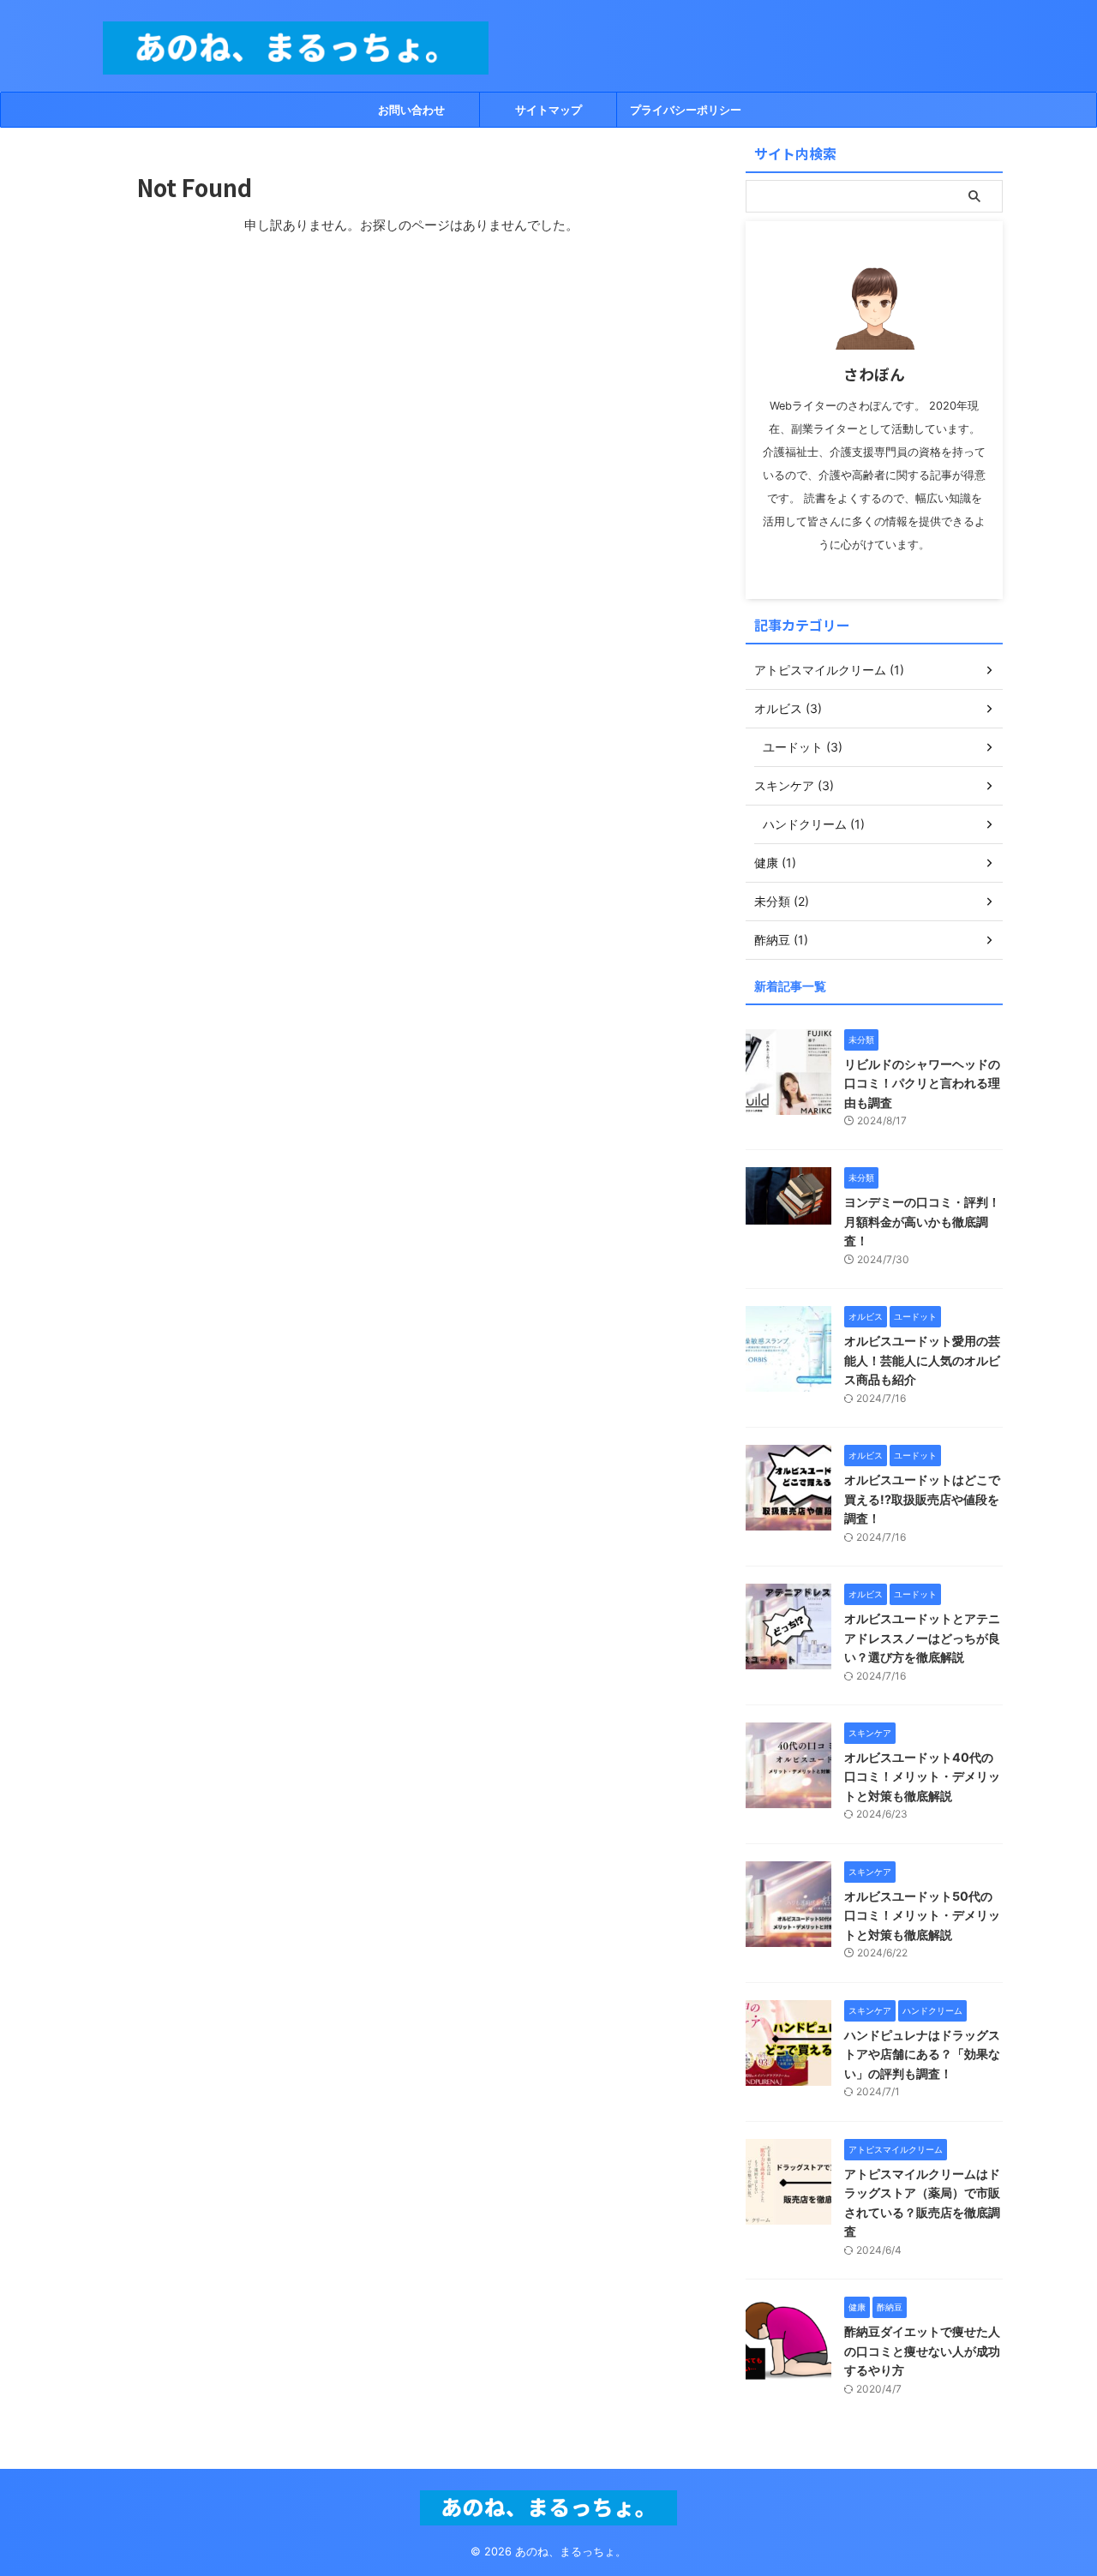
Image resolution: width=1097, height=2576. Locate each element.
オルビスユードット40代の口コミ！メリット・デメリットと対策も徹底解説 (922, 1776)
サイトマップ (548, 110)
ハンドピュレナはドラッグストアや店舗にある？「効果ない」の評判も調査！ (922, 2054)
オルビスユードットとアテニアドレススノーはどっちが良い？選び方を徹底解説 (922, 1638)
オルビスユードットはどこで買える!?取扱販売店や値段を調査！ (922, 1499)
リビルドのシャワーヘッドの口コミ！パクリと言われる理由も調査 (922, 1083)
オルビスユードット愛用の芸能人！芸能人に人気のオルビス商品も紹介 (922, 1360)
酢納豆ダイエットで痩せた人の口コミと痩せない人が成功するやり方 (922, 2351)
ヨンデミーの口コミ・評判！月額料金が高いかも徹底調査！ (922, 1221)
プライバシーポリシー (686, 110)
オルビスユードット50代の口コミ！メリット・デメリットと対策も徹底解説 (922, 1915)
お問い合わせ (411, 110)
